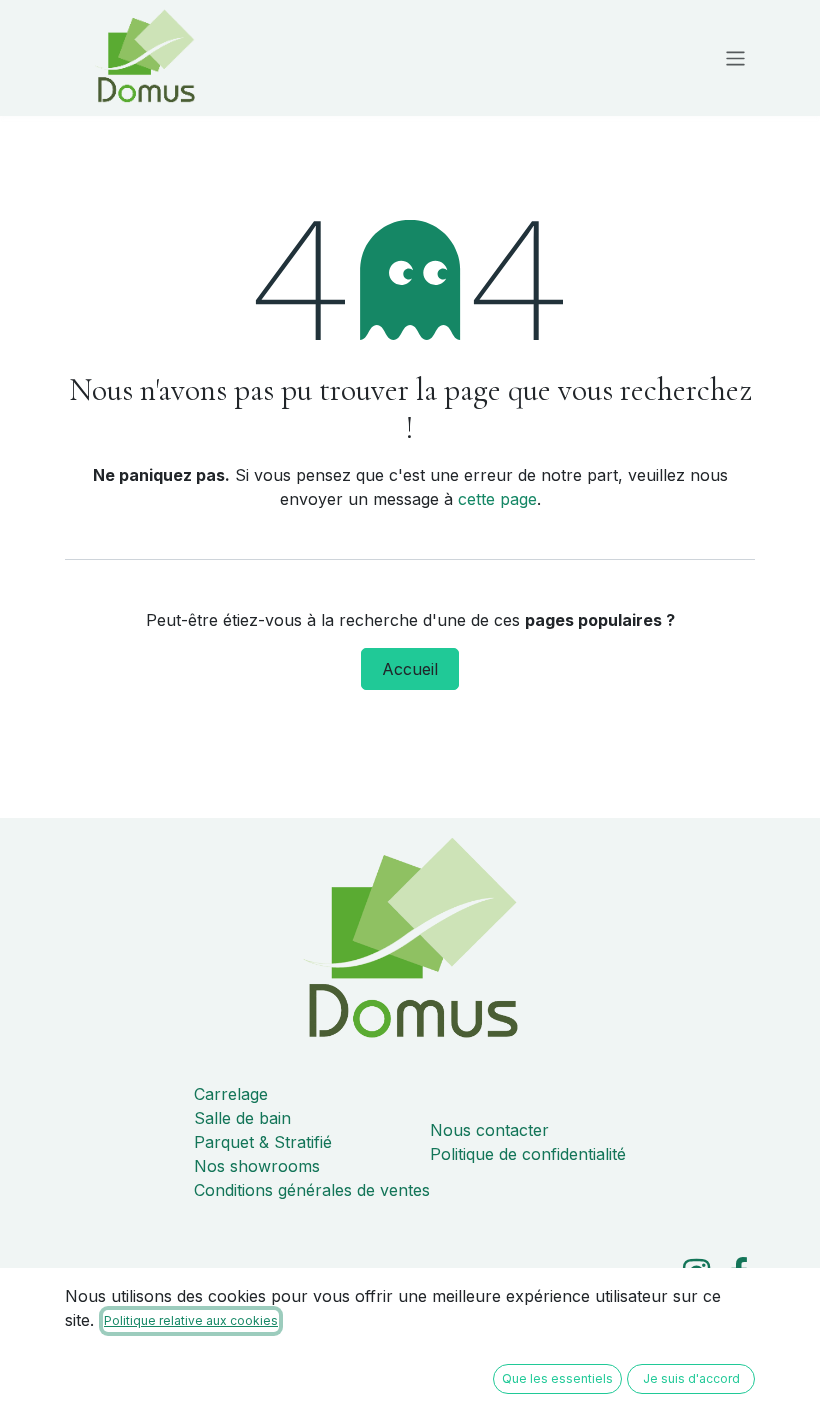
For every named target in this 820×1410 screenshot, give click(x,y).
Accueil (410, 669)
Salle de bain (242, 1118)
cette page (497, 499)
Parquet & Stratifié (263, 1142)
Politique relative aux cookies (191, 1320)
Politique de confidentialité (528, 1154)
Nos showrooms (257, 1166)
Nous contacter (489, 1130)
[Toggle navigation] (735, 57)
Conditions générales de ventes (312, 1190)
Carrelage (231, 1094)
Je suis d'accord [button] (691, 1378)
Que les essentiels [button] (557, 1378)
